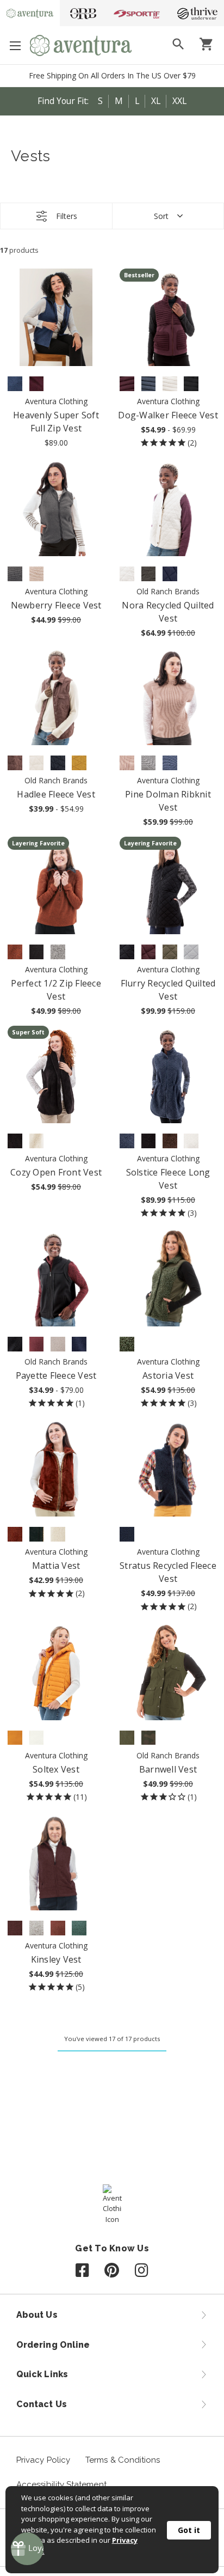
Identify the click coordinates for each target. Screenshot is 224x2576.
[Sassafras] (127, 384)
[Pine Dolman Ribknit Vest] (168, 696)
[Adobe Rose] (127, 763)
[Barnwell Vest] (168, 1671)
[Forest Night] (127, 1344)
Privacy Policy (43, 2460)
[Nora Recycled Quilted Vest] (168, 507)
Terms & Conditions (123, 2460)
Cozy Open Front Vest (56, 1172)
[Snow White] (170, 384)
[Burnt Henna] (15, 952)
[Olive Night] (170, 952)
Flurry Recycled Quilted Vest (168, 990)
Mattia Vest (56, 1566)
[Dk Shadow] (15, 574)
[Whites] (58, 952)
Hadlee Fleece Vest (56, 794)
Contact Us (42, 2404)
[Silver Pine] (79, 1928)
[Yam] (15, 1738)
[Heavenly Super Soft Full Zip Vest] (56, 317)
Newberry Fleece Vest (56, 605)
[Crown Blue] (15, 384)
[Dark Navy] (58, 763)
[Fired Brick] (15, 1534)
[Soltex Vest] (56, 1671)
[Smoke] (149, 574)
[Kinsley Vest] (56, 1862)
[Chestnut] (170, 1141)
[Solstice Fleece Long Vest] (168, 1074)
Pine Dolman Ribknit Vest (168, 801)
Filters (67, 216)
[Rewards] (27, 2549)
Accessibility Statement (61, 2484)
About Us (37, 2315)
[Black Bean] (37, 952)
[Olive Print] (149, 1738)
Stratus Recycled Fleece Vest (168, 1572)
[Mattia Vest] (56, 1468)
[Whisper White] (127, 574)
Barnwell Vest (168, 1769)
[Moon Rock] (58, 1344)
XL (156, 101)
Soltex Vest (56, 1769)
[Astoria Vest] (168, 1278)
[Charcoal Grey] (149, 763)
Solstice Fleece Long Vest (168, 1179)
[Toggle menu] (15, 45)
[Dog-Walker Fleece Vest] (168, 317)
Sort (161, 216)
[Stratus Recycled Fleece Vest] (168, 1468)
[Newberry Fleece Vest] (56, 507)
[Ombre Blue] (149, 384)
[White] (37, 1928)
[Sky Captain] (37, 1534)
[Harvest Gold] (79, 763)
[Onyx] (15, 1344)
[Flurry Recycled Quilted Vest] (168, 885)
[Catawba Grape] (15, 1928)
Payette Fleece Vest (56, 1375)
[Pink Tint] (37, 574)
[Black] (191, 384)
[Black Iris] (170, 574)
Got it (189, 2530)
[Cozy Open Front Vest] (56, 1074)
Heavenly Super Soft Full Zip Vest (56, 422)
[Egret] (37, 1141)
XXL (179, 101)
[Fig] (37, 384)
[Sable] (15, 763)
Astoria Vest (168, 1375)
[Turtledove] (58, 1534)
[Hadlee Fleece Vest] (56, 696)
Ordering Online (53, 2345)
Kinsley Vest (56, 1959)
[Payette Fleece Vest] (56, 1278)
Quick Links (42, 2374)
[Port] (37, 1344)
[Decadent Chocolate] (58, 1928)
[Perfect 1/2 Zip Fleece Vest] (56, 885)
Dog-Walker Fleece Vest (168, 415)
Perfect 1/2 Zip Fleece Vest (56, 990)
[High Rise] (191, 952)
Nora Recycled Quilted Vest (168, 612)
